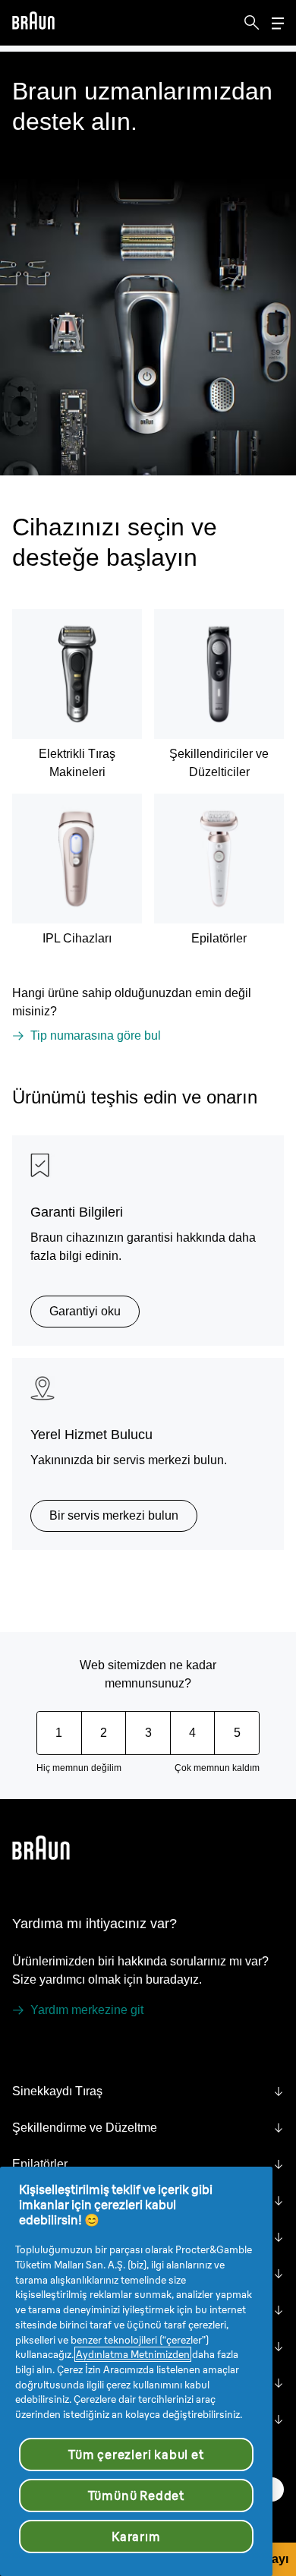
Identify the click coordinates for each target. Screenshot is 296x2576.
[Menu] (278, 23)
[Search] (252, 23)
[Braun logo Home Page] (33, 23)
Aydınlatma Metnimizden (133, 2354)
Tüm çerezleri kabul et (136, 2454)
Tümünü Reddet (136, 2495)
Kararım (136, 2537)
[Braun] (33, 23)
